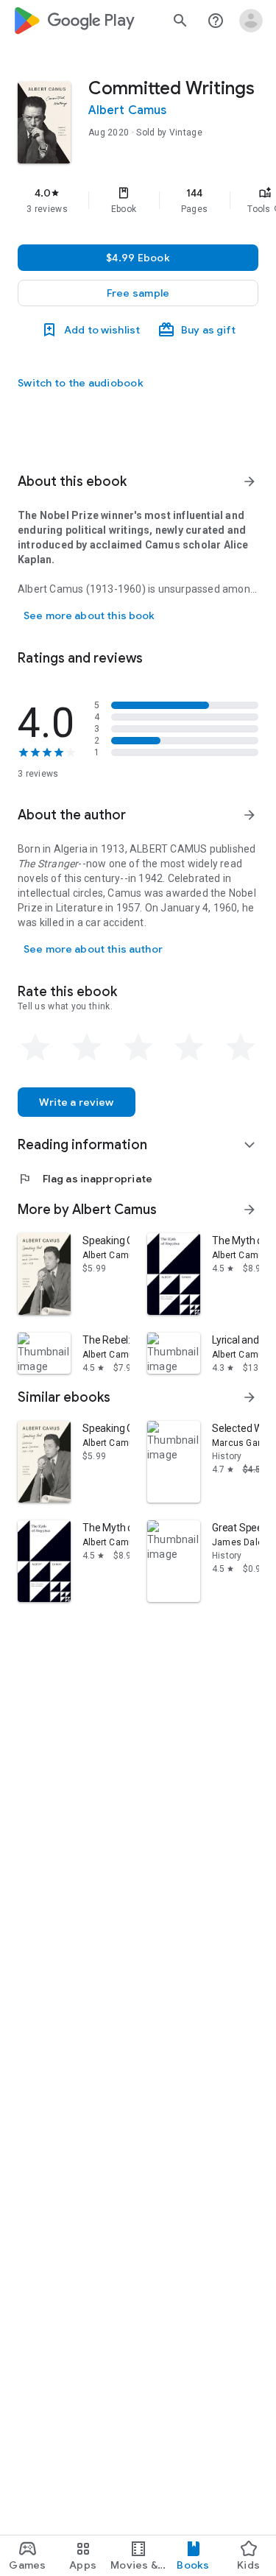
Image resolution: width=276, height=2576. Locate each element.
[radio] (35, 1048)
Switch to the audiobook (81, 383)
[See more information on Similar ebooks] (250, 1397)
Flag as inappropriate (85, 1179)
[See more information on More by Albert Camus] (250, 1210)
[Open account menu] (251, 21)
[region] (138, 200)
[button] (138, 293)
